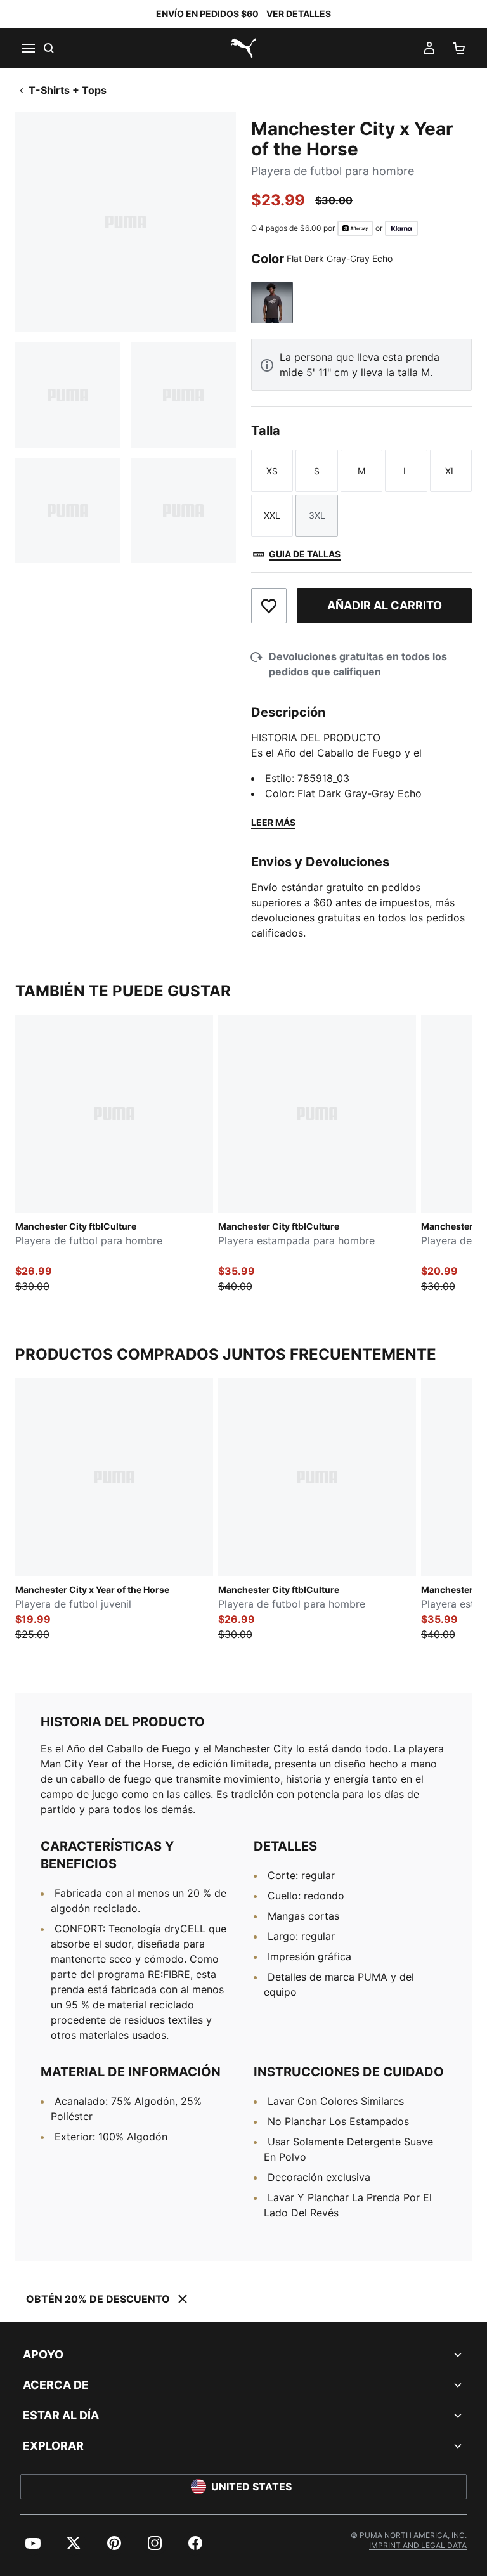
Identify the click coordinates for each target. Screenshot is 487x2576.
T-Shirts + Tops (68, 90)
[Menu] (28, 48)
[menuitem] (33, 2543)
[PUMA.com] (243, 48)
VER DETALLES (299, 14)
